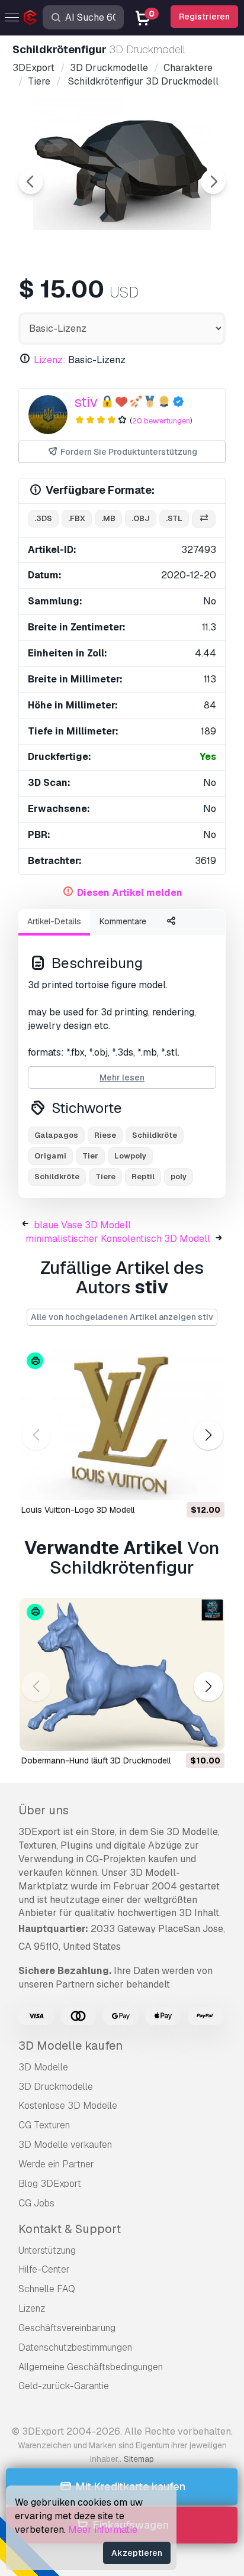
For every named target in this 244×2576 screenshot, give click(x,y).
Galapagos (56, 1135)
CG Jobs (36, 2203)
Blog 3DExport (50, 2184)
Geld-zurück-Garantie (64, 2386)
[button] (208, 1436)
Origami (50, 1156)
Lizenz (32, 2308)
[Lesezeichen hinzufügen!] (207, 1484)
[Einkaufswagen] (183, 1484)
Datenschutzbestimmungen (75, 2347)
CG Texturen (44, 2125)
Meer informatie (103, 2530)
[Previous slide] (31, 182)
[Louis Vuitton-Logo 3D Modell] (122, 1423)
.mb (108, 518)
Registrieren (204, 17)
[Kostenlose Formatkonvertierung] (204, 519)
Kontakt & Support (70, 2229)
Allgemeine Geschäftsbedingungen (91, 2367)
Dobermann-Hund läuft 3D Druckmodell (96, 1761)
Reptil (143, 1177)
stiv (86, 402)
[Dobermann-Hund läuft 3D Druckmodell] (122, 1675)
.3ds (43, 518)
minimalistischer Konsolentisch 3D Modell (118, 1239)
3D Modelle (43, 2067)
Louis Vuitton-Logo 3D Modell (78, 1510)
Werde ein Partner (56, 2164)
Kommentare (123, 921)
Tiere (105, 1177)
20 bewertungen (161, 421)
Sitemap (139, 2459)
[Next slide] (213, 182)
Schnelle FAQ (47, 2289)
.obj (141, 518)
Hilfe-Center (44, 2269)
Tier (90, 1156)
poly (179, 1177)
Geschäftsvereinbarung (67, 2328)
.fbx (77, 518)
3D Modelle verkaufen (65, 2145)
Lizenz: (50, 360)
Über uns (44, 1810)
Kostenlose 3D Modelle (68, 2106)
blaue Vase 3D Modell (82, 1225)
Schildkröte (155, 1135)
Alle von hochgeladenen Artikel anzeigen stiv (122, 1317)
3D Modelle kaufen (70, 2046)
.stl (174, 518)
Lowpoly (130, 1156)
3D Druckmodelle (56, 2087)
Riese (105, 1135)
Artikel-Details (54, 921)
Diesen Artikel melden (130, 893)
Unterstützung (47, 2250)
